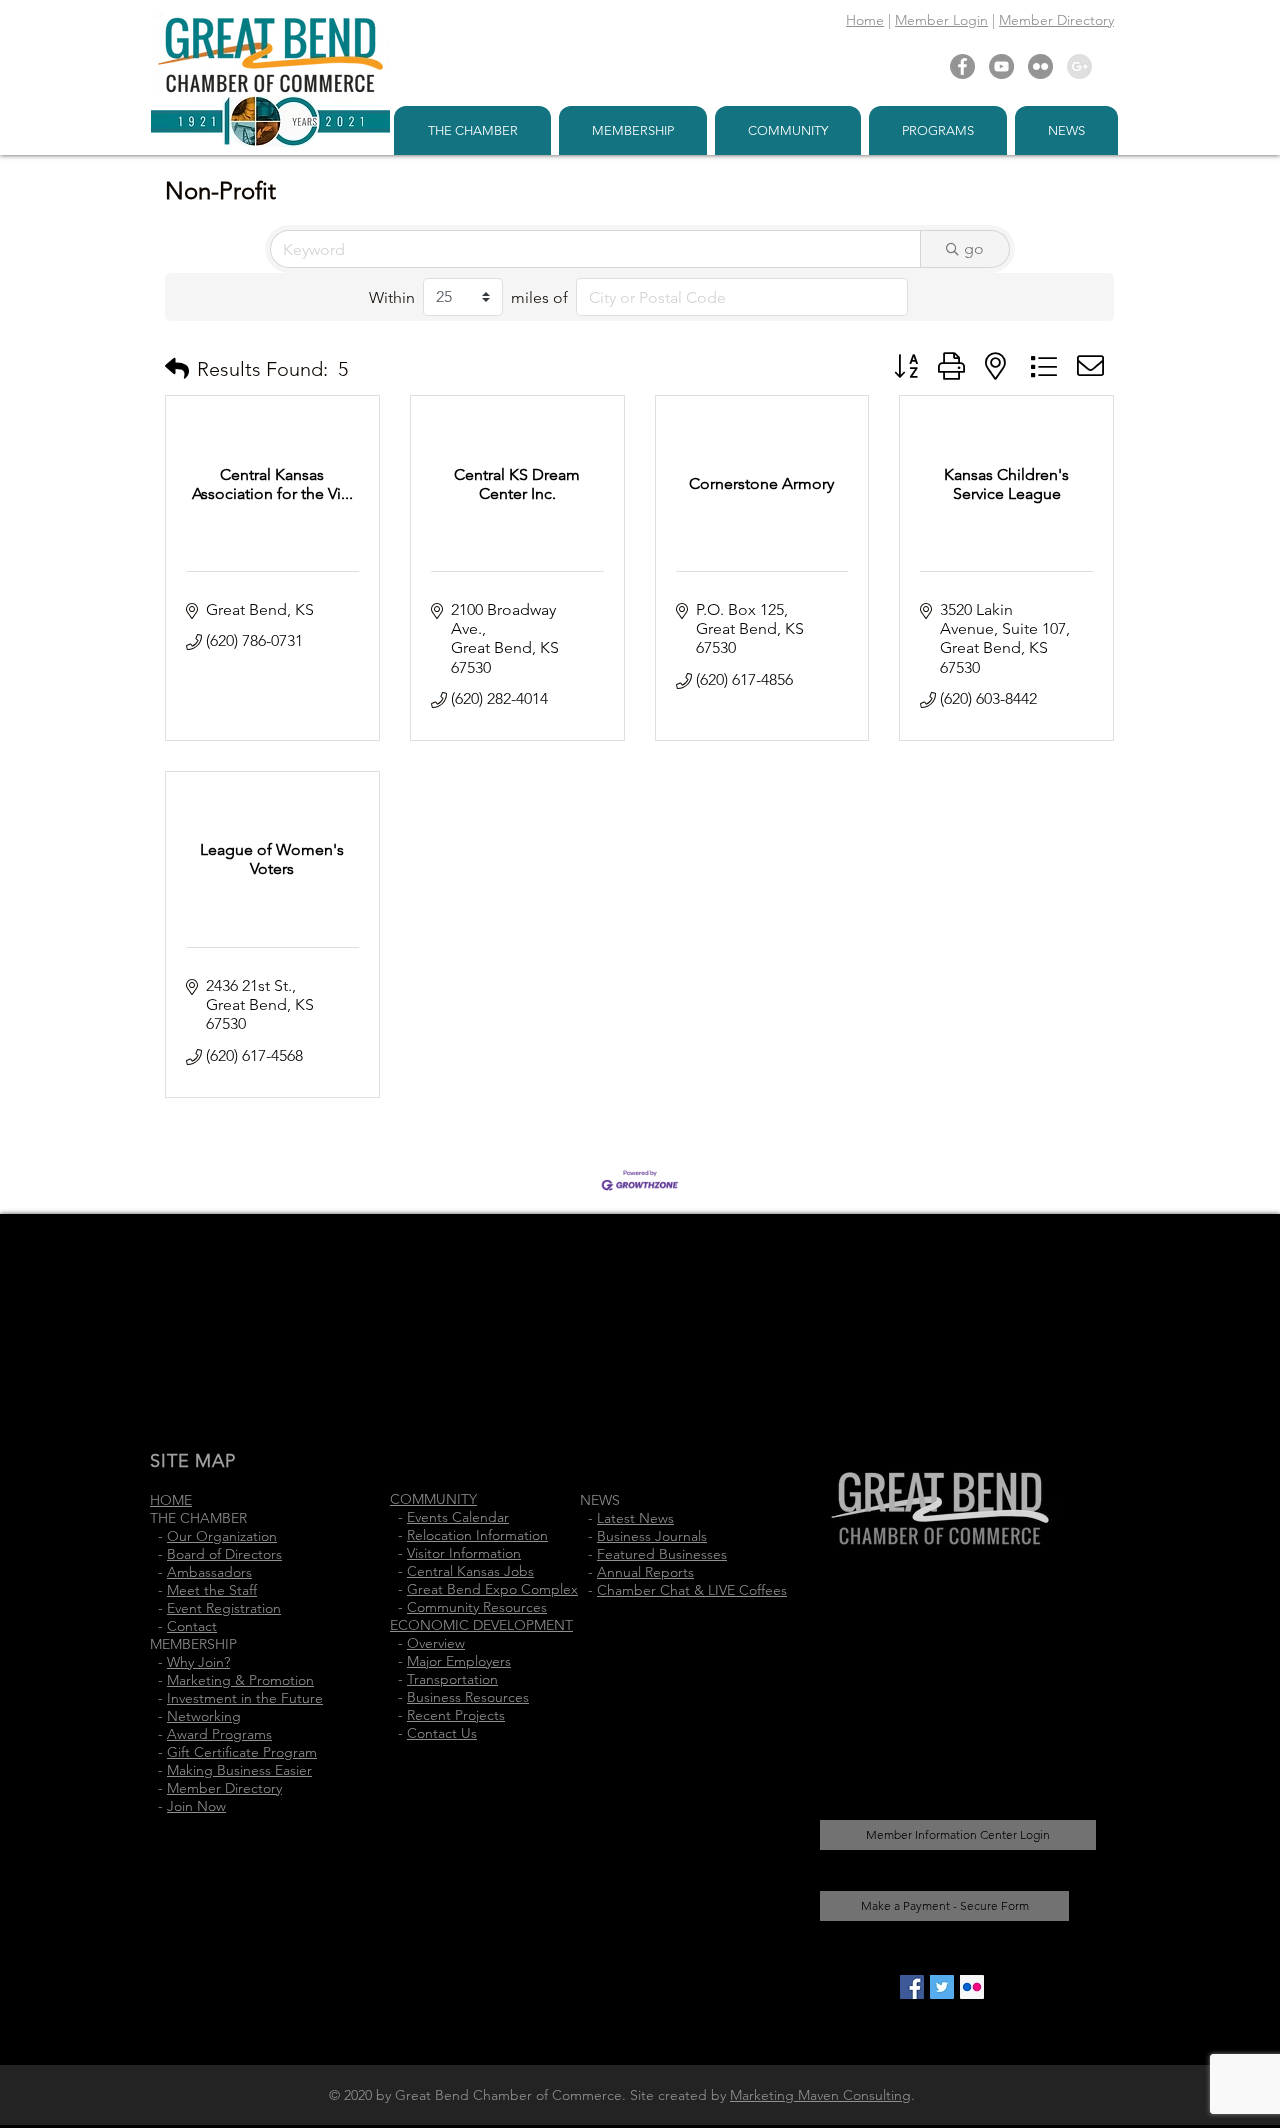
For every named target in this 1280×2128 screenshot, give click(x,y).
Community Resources (477, 1607)
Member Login (941, 20)
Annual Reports (645, 1572)
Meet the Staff (212, 1590)
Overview (436, 1643)
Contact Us (442, 1733)
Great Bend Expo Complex (492, 1589)
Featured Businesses (662, 1554)
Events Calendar (458, 1517)
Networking (204, 1716)
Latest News (635, 1518)
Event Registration (224, 1608)
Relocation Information (477, 1535)
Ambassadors (209, 1572)
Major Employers (459, 1661)
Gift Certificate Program (242, 1752)
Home (865, 20)
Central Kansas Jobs (470, 1571)
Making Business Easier (239, 1770)
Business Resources (468, 1697)
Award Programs (219, 1734)
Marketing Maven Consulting (820, 2095)
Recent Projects (456, 1715)
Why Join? (198, 1662)
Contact (192, 1626)
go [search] (974, 248)
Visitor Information (464, 1553)
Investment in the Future (245, 1698)
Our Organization (222, 1536)
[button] (177, 369)
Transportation (452, 1679)
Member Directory (1056, 20)
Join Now (196, 1806)
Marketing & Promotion (240, 1680)
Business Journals (652, 1536)
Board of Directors (224, 1554)
